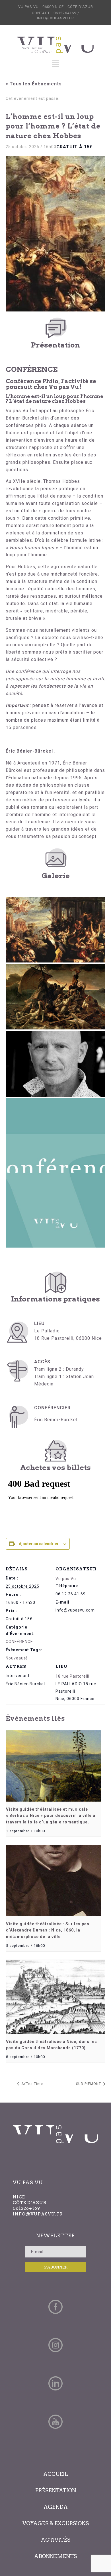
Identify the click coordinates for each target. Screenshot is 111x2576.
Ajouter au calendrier (39, 1544)
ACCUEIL (56, 2474)
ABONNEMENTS (55, 2556)
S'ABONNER (56, 2267)
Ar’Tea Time (32, 2084)
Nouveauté (17, 1658)
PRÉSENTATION (56, 2490)
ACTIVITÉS (56, 2540)
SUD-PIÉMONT (89, 2084)
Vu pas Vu (66, 1579)
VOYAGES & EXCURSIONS (56, 2523)
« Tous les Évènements (34, 84)
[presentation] (54, 1766)
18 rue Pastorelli (72, 1676)
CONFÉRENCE (19, 1642)
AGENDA (56, 2507)
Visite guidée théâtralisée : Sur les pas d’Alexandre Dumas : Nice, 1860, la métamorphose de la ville (48, 1930)
